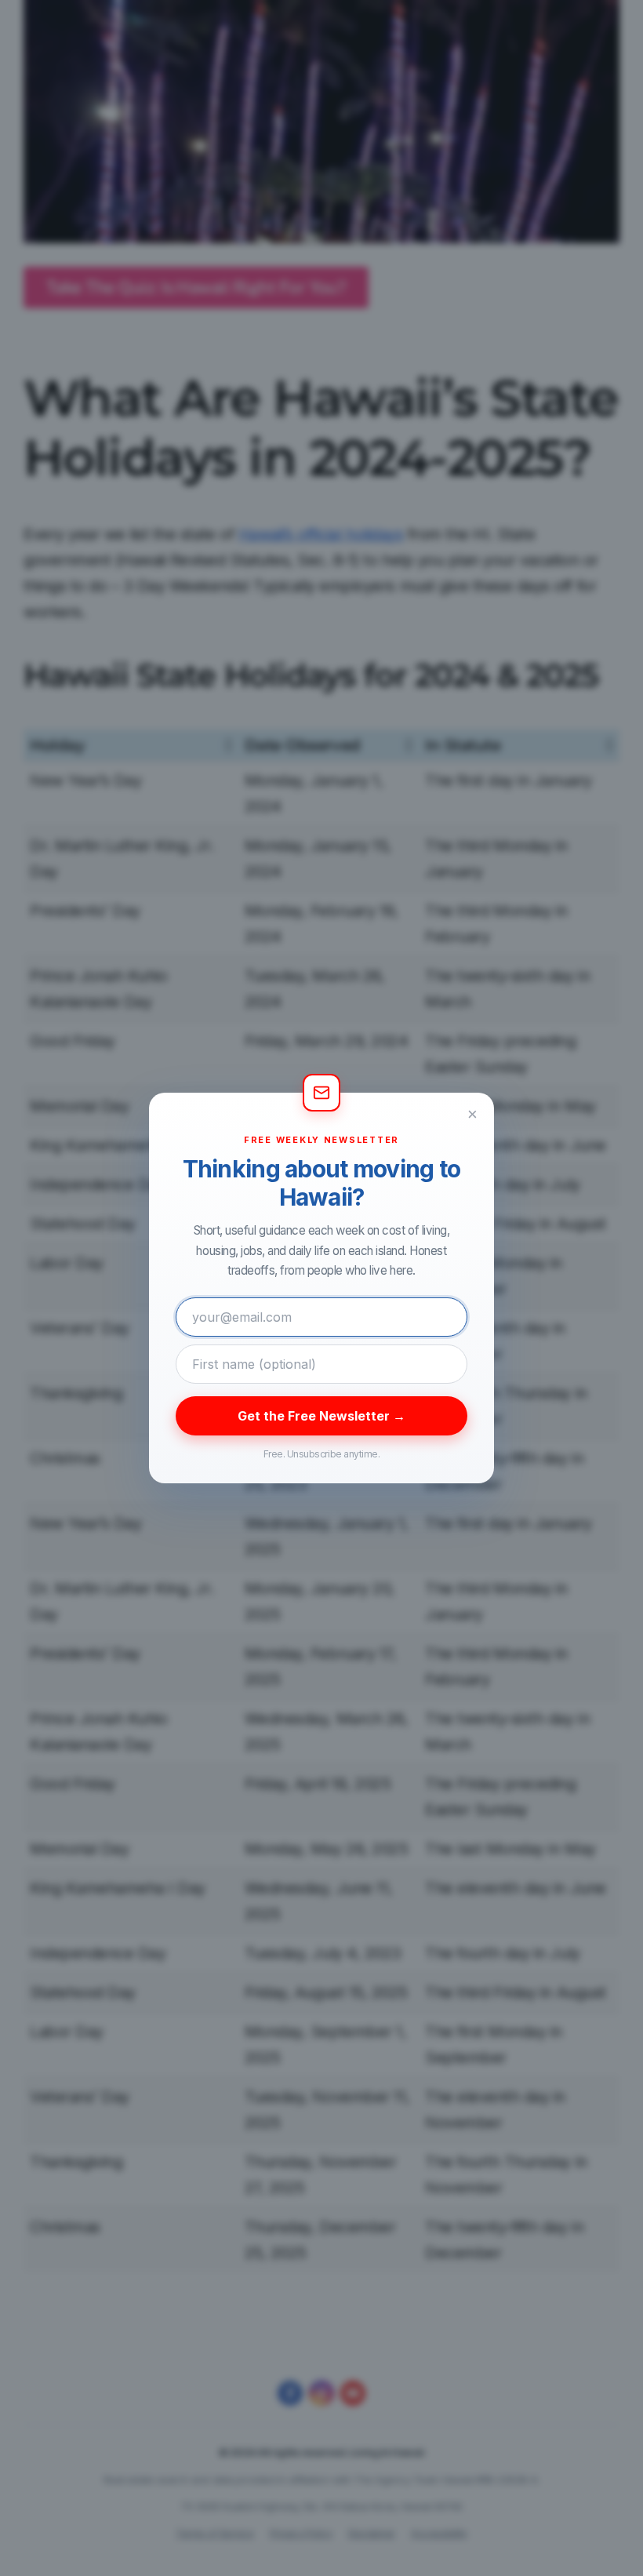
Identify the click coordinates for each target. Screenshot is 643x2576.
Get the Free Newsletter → (321, 1416)
